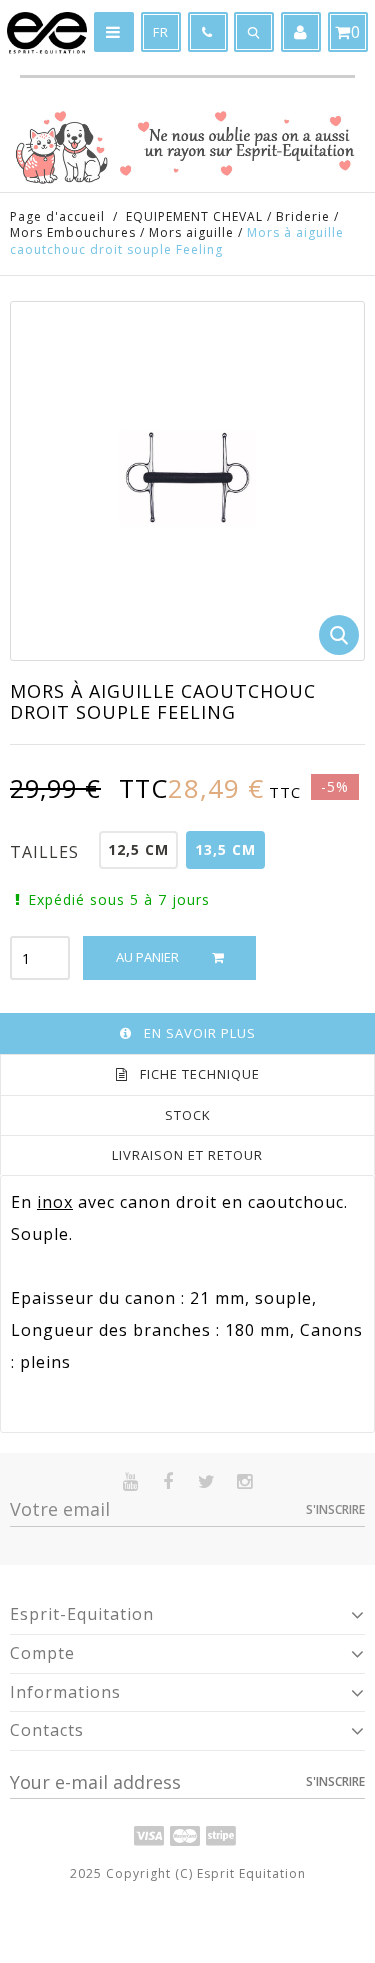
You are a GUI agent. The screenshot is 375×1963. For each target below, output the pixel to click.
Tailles (47, 852)
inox (55, 1202)
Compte (42, 1653)
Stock (188, 1115)
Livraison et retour (187, 1155)
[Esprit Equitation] (47, 33)
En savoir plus (200, 1033)
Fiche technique (200, 1074)
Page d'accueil (57, 216)
